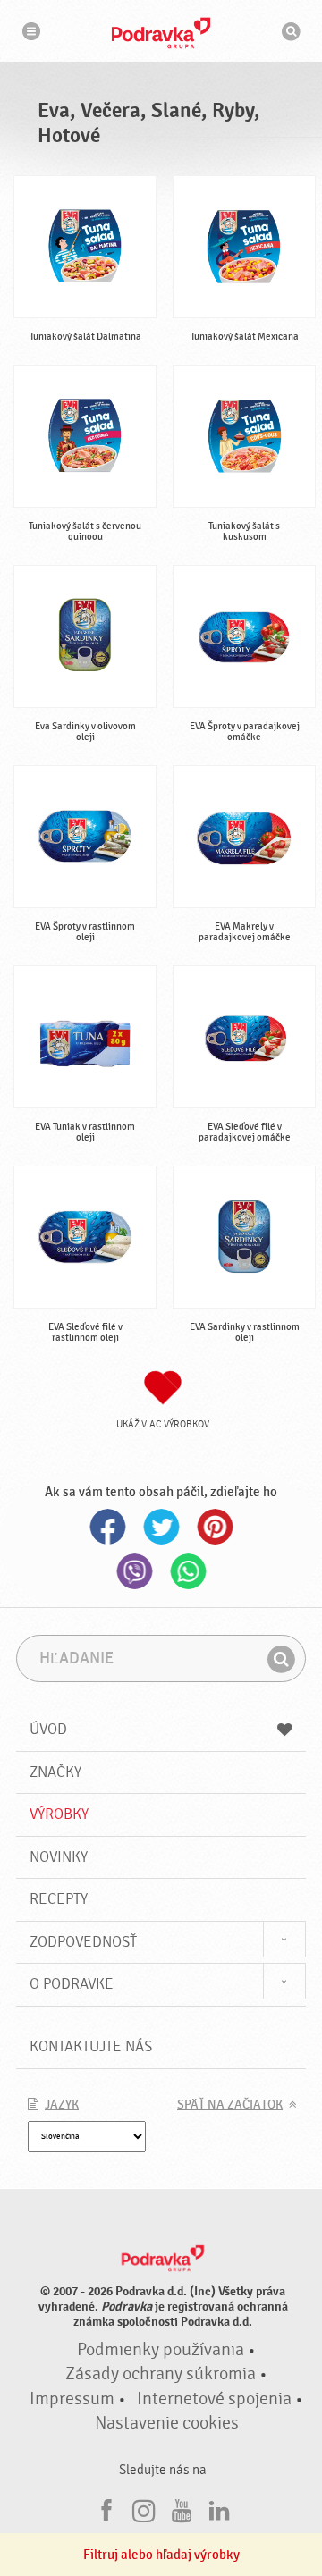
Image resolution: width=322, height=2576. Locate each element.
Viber (134, 1571)
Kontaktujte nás (91, 2046)
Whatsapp (188, 1571)
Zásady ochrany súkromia (161, 2374)
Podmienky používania (161, 2350)
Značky (55, 1772)
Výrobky (59, 1814)
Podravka (161, 33)
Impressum (72, 2399)
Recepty (59, 1899)
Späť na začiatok (230, 2105)
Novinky (59, 1857)
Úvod (48, 1729)
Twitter (161, 1527)
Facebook (107, 1527)
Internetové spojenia (214, 2399)
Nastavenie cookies (167, 2423)
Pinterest (215, 1527)
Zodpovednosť (83, 1942)
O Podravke (72, 1984)
